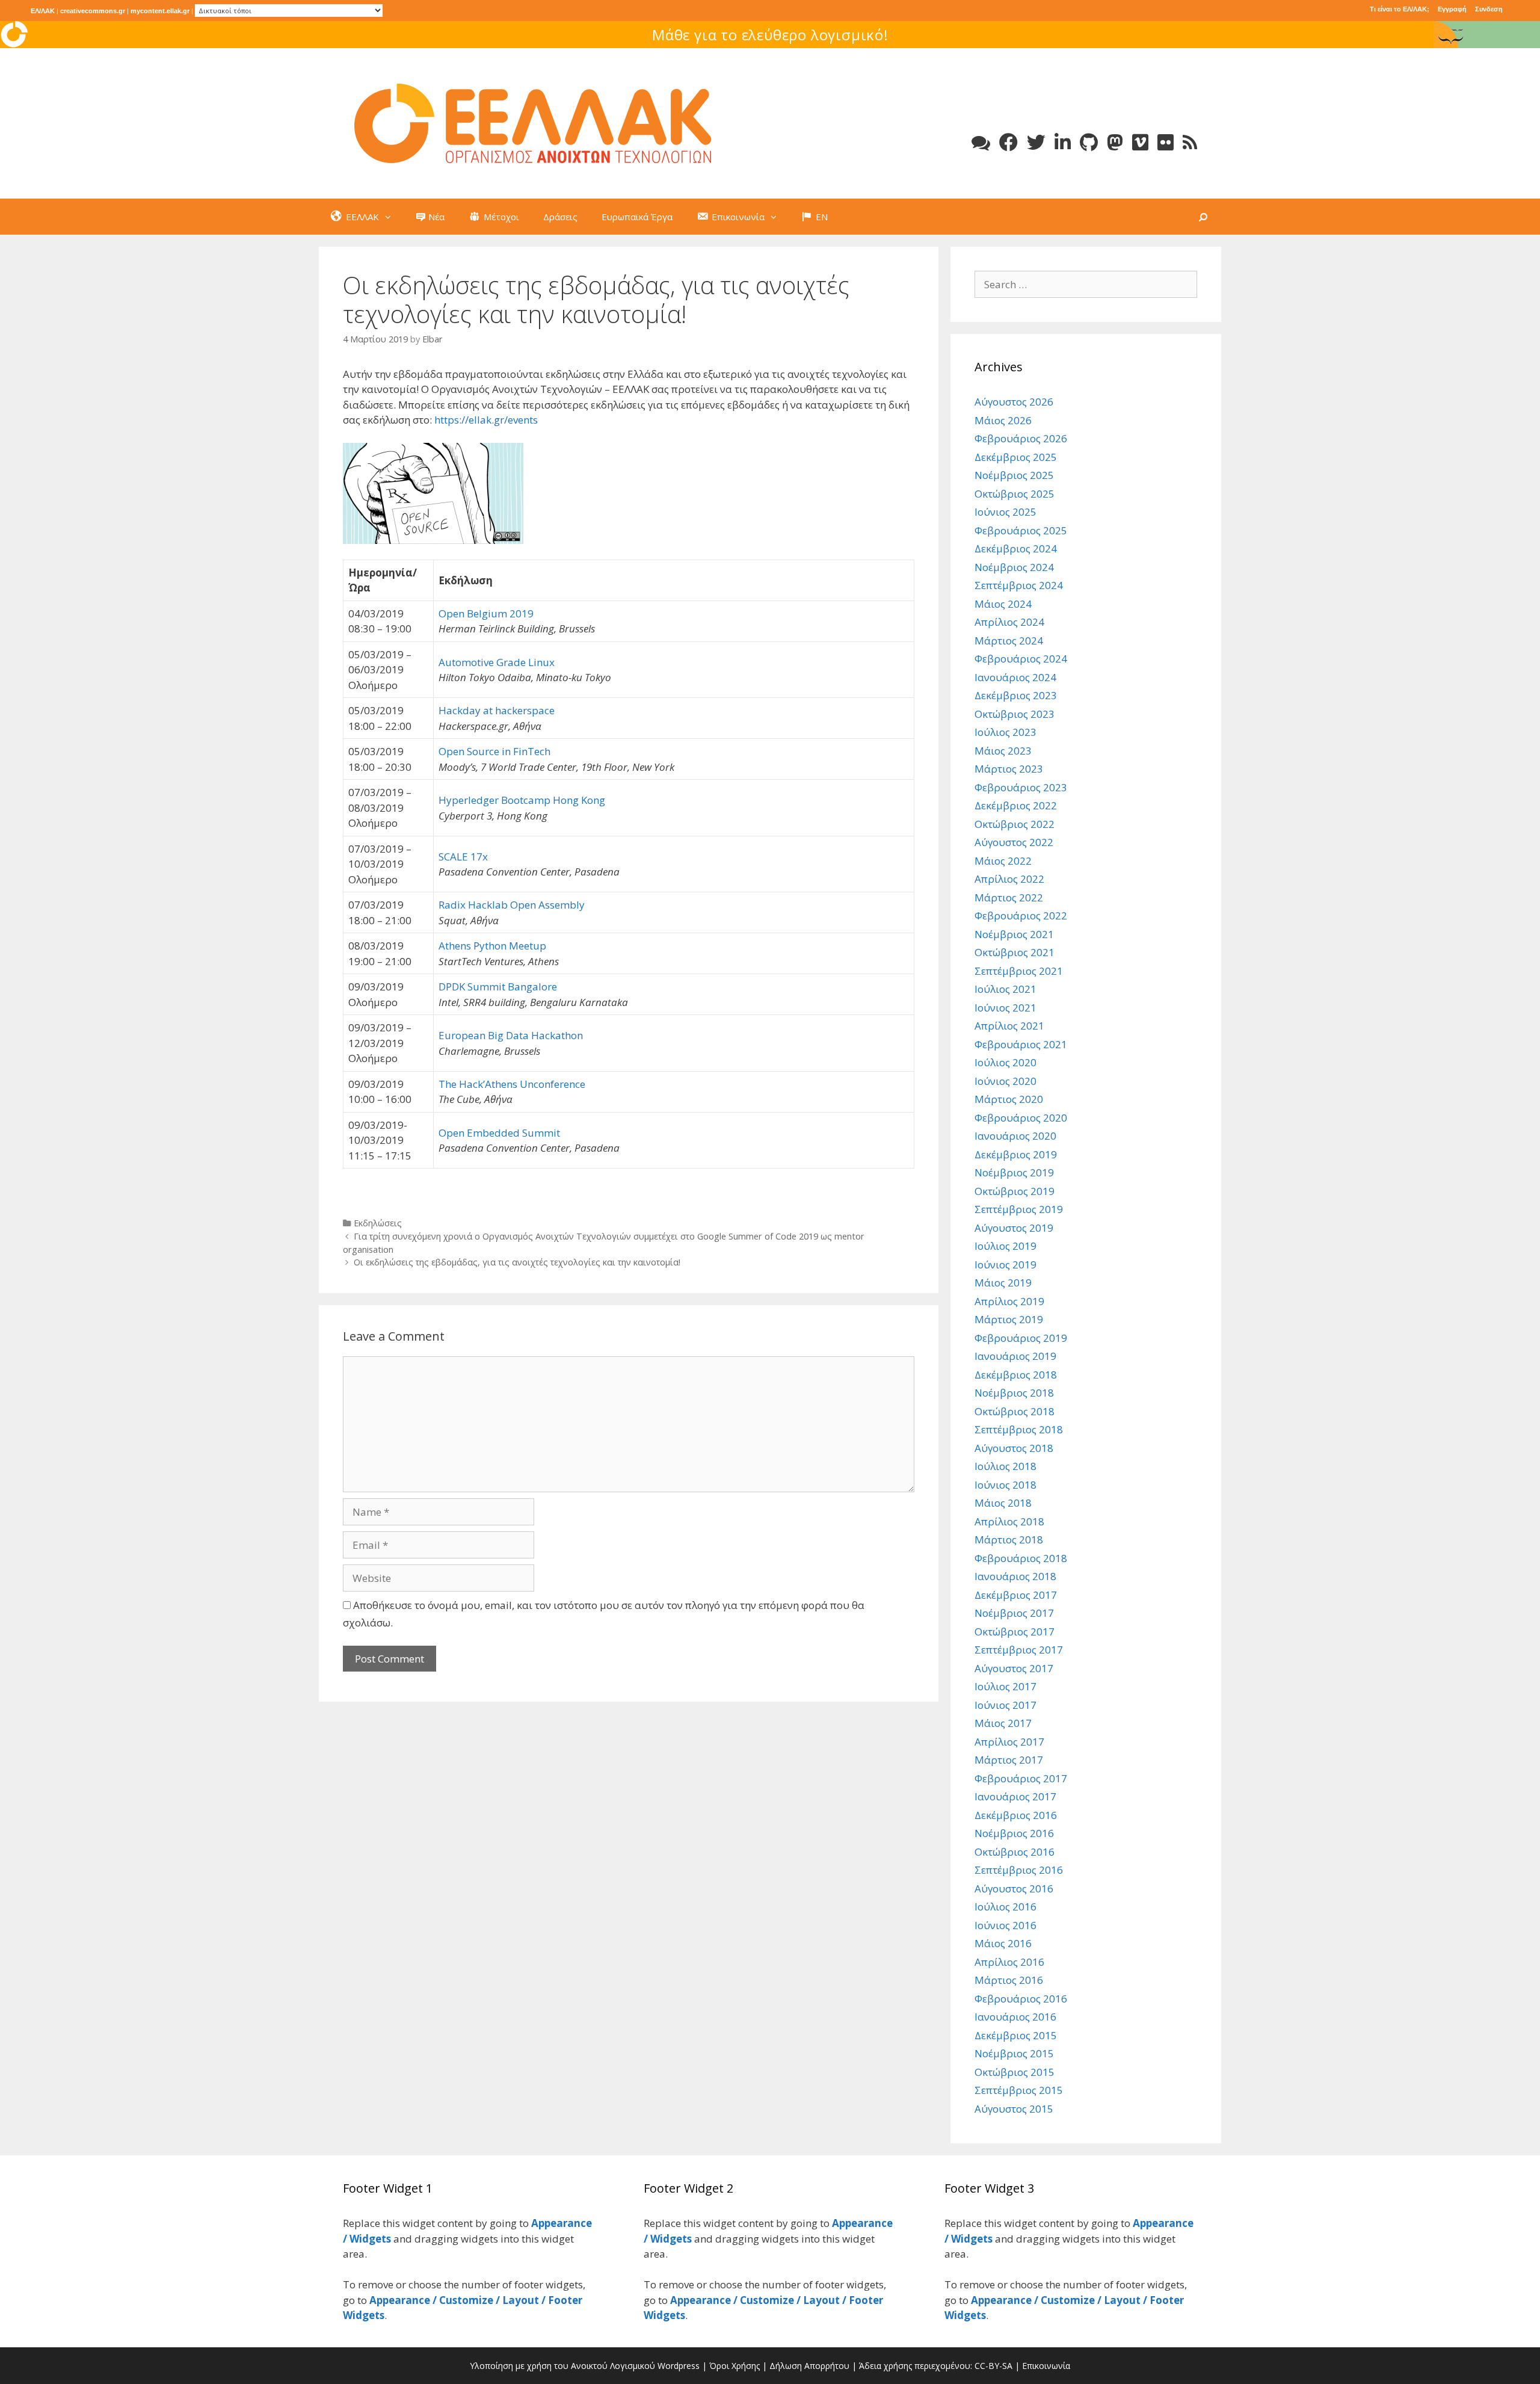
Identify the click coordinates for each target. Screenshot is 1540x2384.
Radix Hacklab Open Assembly (512, 905)
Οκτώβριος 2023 (1015, 714)
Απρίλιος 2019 (1009, 1301)
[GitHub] (1089, 142)
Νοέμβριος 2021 (1014, 934)
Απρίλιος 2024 (1009, 622)
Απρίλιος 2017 (1009, 1742)
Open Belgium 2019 (486, 613)
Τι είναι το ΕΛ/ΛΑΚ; (1400, 9)
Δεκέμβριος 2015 (1016, 2035)
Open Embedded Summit (499, 1133)
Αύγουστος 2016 (1014, 1888)
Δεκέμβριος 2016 (1016, 1815)
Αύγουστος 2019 (1014, 1228)
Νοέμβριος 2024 (1014, 567)
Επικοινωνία (1046, 2366)
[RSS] (1190, 142)
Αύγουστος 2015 (1014, 2109)
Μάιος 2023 (1003, 751)
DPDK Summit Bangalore (498, 987)
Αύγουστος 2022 (1014, 842)
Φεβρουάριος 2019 (1021, 1338)
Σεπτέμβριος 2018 (1019, 1429)
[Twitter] (1036, 142)
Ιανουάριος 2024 (1015, 677)
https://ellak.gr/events (486, 420)
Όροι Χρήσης (735, 2366)
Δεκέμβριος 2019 (1016, 1154)
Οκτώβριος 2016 (1015, 1852)
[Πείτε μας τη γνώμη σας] (981, 142)
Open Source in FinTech (494, 751)
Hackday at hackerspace (497, 710)
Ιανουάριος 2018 (1015, 1576)
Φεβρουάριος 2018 (1021, 1558)
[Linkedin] (1063, 142)
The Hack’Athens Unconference (512, 1084)
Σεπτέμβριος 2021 (1019, 971)
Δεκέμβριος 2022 (1016, 805)
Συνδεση (1489, 9)
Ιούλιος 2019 (1006, 1246)
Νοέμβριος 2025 (1014, 475)
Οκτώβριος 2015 (1015, 2072)
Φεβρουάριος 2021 (1021, 1044)
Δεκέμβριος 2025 (1016, 457)
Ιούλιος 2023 (1006, 732)
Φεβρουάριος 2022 (1021, 916)
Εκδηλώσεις (378, 1223)
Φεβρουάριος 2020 (1021, 1118)
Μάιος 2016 (1003, 1943)
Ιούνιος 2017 (1006, 1705)
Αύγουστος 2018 (1014, 1448)
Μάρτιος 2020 (1009, 1099)
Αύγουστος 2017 (1014, 1668)
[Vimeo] (1140, 142)
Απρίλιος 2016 (1009, 1962)
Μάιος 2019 (1003, 1283)
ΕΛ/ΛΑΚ (43, 11)
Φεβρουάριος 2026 (1021, 438)
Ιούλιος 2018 (1006, 1466)
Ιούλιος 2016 (1006, 1907)
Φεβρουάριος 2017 (1021, 1778)
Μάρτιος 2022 (1009, 897)
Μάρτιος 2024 (1009, 641)
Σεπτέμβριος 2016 (1019, 1870)
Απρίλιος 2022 (1009, 879)
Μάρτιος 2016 (1009, 1980)
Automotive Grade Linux (497, 662)
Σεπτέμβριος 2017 (1019, 1650)
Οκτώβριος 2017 (1015, 1632)
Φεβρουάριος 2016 (1021, 1999)
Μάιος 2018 (1003, 1503)
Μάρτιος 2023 (1009, 769)
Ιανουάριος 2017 (1015, 1796)
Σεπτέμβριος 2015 (1019, 2090)
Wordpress (679, 2366)
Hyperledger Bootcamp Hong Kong (522, 800)
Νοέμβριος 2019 (1014, 1172)
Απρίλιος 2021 (1009, 1026)
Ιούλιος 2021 (1006, 989)
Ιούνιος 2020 (1006, 1081)
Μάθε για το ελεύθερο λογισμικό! (770, 35)
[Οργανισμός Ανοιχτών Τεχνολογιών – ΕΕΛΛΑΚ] (533, 122)
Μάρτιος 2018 (1009, 1539)
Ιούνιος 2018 (1006, 1485)
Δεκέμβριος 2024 (1016, 548)
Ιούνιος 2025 (1006, 512)
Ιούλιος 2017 (1006, 1686)
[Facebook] (1009, 142)
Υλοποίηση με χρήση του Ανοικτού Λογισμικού (562, 2366)
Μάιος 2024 (1003, 604)
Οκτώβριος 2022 (1015, 824)
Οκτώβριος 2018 (1015, 1411)
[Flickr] (1166, 142)
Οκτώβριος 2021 (1015, 952)
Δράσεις (560, 217)
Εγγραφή (1452, 9)
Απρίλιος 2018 (1009, 1521)
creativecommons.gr (93, 11)
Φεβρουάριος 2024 (1021, 659)
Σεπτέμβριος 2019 (1019, 1209)
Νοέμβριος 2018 (1014, 1393)
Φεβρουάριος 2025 (1021, 530)
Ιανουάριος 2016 (1015, 2017)
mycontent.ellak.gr (160, 11)
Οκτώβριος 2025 (1015, 494)
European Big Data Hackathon (511, 1035)
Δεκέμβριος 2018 (1016, 1375)
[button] (391, 217)
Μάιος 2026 (1003, 420)
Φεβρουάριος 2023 (1021, 787)
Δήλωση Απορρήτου (809, 2366)
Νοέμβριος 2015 (1014, 2053)
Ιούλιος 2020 (1006, 1062)
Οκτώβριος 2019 (1015, 1191)
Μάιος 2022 (1003, 861)
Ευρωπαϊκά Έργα (637, 217)
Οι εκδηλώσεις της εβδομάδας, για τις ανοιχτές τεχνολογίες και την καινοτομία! (517, 1262)
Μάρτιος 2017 (1009, 1760)
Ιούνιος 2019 (1006, 1265)
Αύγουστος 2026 (1014, 402)
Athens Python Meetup (492, 946)
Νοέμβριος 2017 (1014, 1613)
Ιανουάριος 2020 (1015, 1136)
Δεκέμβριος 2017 (1016, 1595)
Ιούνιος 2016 (1006, 1925)
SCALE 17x (463, 857)
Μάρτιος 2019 (1009, 1319)
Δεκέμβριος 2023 (1016, 695)
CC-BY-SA (993, 2366)
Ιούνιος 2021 (1006, 1008)
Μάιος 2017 (1003, 1723)
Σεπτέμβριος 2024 (1019, 585)
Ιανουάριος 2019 (1015, 1356)
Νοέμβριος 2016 (1014, 1833)
